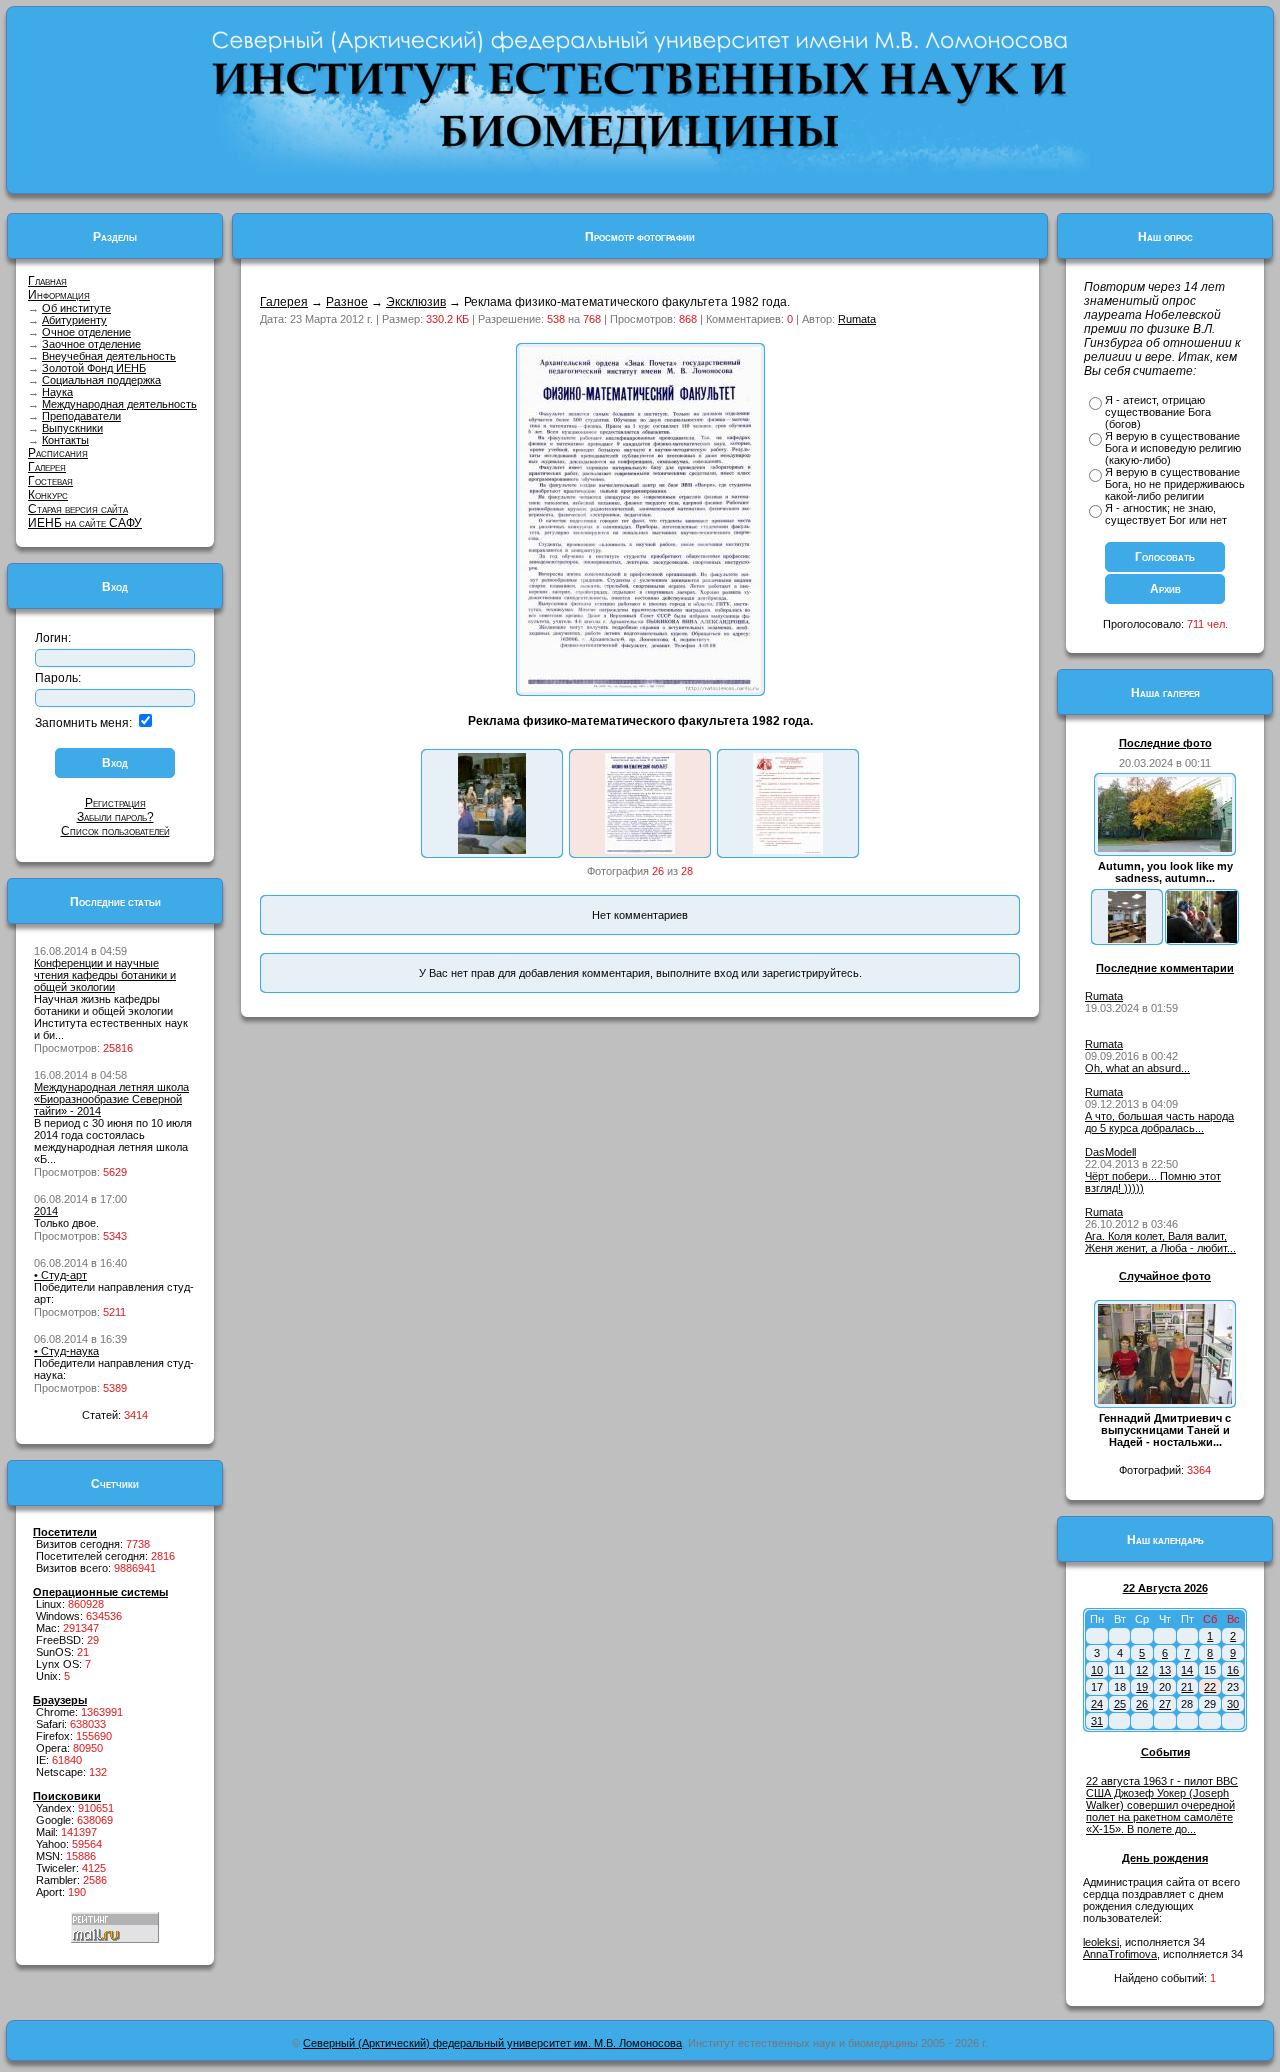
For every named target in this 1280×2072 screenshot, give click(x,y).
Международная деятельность (119, 404)
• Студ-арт (60, 1275)
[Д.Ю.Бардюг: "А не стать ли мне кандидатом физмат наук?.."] (492, 850)
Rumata (857, 319)
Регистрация (115, 803)
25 (1120, 1704)
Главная (47, 281)
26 (1142, 1704)
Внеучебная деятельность (109, 356)
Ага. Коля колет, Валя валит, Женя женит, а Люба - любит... (1160, 1242)
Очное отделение (86, 332)
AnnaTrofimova (1120, 1954)
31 (1097, 1721)
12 (1142, 1670)
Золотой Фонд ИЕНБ (94, 368)
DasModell (1110, 1152)
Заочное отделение (91, 344)
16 (1233, 1670)
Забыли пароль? (115, 817)
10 (1097, 1670)
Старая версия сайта (78, 509)
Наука (57, 392)
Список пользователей (115, 831)
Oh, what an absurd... (1137, 1068)
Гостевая (50, 481)
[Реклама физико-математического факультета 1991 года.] (788, 850)
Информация (59, 295)
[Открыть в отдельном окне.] (640, 688)
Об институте (76, 308)
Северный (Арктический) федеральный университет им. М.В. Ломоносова (492, 2043)
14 (1187, 1670)
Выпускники (72, 428)
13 (1165, 1670)
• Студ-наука (66, 1351)
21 (1187, 1687)
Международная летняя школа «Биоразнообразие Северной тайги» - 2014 (111, 1099)
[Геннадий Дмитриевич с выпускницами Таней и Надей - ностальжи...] (1165, 1400)
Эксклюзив (416, 302)
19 (1142, 1687)
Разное (347, 302)
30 (1233, 1704)
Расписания (58, 453)
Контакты (65, 440)
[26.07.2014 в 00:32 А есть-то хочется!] (1202, 939)
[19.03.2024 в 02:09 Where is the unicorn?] (1127, 939)
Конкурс (48, 495)
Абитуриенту (74, 320)
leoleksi (1101, 1942)
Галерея (47, 467)
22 (1210, 1687)
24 (1097, 1704)
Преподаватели (81, 416)
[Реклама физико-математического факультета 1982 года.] (640, 850)
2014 (46, 1211)
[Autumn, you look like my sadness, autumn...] (1165, 848)
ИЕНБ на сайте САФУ (85, 523)
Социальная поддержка (101, 380)
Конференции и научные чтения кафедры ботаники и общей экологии (105, 975)
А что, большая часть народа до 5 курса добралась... (1159, 1122)
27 (1165, 1704)
